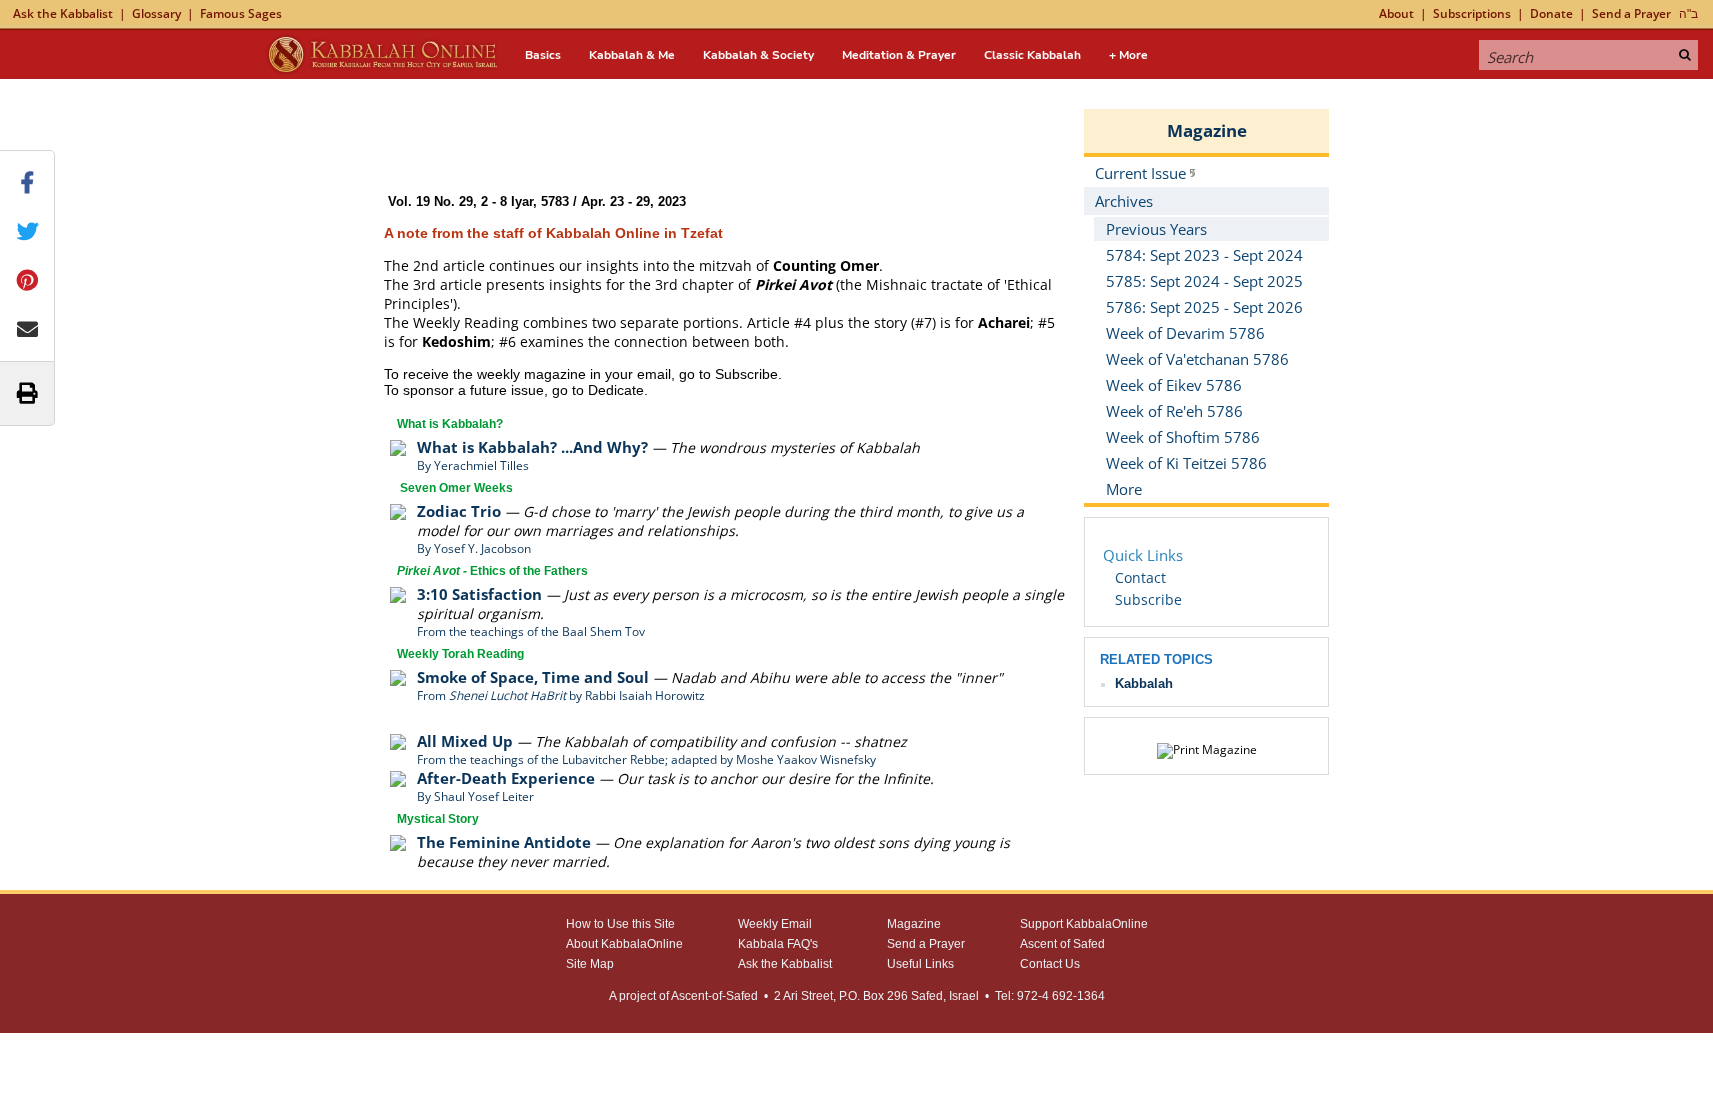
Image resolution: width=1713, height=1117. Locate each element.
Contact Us (1050, 964)
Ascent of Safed (1062, 944)
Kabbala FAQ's (778, 944)
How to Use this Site (620, 924)
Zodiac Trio (459, 511)
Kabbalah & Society (758, 55)
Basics (543, 55)
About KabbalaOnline (624, 944)
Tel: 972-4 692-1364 (1050, 996)
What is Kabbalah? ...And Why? (532, 447)
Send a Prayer (1631, 13)
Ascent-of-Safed (714, 996)
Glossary (156, 13)
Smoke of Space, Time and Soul (533, 677)
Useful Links (920, 964)
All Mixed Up (465, 741)
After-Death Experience (506, 778)
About (1396, 13)
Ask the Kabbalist (63, 13)
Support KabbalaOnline (1084, 924)
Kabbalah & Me (632, 55)
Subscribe (746, 374)
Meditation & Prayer (899, 55)
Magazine (1207, 130)
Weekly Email (775, 924)
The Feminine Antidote (504, 842)
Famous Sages (241, 13)
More (1124, 489)
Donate (1551, 13)
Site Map (590, 964)
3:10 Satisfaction (479, 594)
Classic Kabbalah (1032, 55)
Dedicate (616, 390)
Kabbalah (1144, 683)
